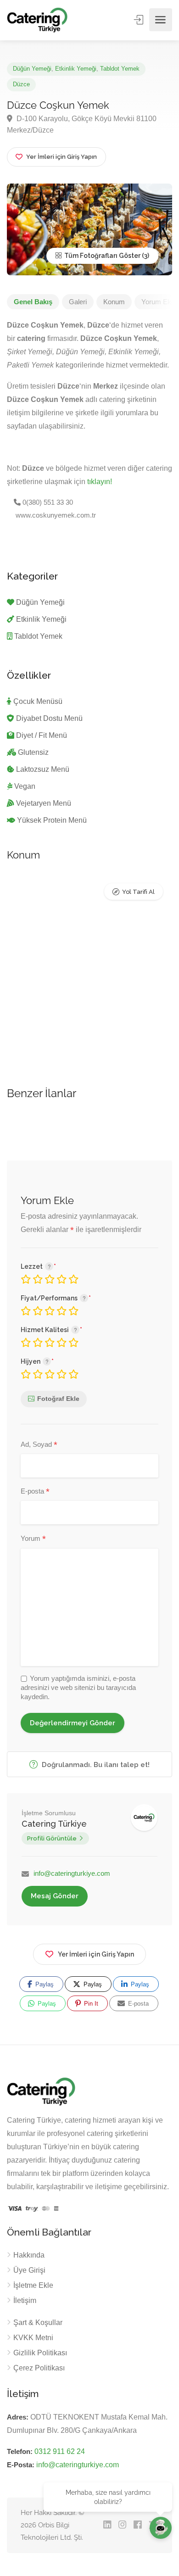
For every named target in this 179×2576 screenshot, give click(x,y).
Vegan (25, 786)
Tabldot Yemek (120, 69)
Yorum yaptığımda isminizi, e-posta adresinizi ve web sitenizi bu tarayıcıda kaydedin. (78, 1687)
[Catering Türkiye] (37, 20)
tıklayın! (100, 482)
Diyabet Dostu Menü (49, 718)
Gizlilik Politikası (40, 2353)
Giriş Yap (140, 20)
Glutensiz (33, 752)
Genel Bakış (33, 302)
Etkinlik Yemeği (76, 69)
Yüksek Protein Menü (52, 820)
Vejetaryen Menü (44, 803)
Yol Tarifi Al (138, 892)
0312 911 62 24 (60, 2451)
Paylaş (44, 1984)
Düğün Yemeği (32, 69)
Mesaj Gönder (55, 1896)
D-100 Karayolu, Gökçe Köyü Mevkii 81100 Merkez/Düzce (82, 124)
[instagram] (122, 2525)
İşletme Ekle (33, 2285)
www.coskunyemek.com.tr (55, 515)
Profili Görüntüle (52, 1838)
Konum (114, 302)
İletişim (25, 2300)
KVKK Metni (33, 2338)
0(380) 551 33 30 (47, 502)
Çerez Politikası (39, 2368)
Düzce (21, 84)
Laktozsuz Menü (43, 769)
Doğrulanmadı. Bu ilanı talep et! (95, 1765)
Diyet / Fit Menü (42, 735)
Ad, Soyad (39, 1445)
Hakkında (29, 2255)
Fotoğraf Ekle (58, 1399)
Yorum (33, 1539)
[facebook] (137, 2525)
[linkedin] (107, 2525)
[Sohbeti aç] (161, 2528)
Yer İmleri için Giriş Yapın (96, 1954)
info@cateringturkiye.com (72, 1873)
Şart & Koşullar (38, 2322)
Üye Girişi (29, 2270)
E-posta (35, 1492)
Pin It (90, 2004)
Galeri (78, 302)
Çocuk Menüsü (38, 701)
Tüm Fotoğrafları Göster (102, 256)
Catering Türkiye (54, 1824)
